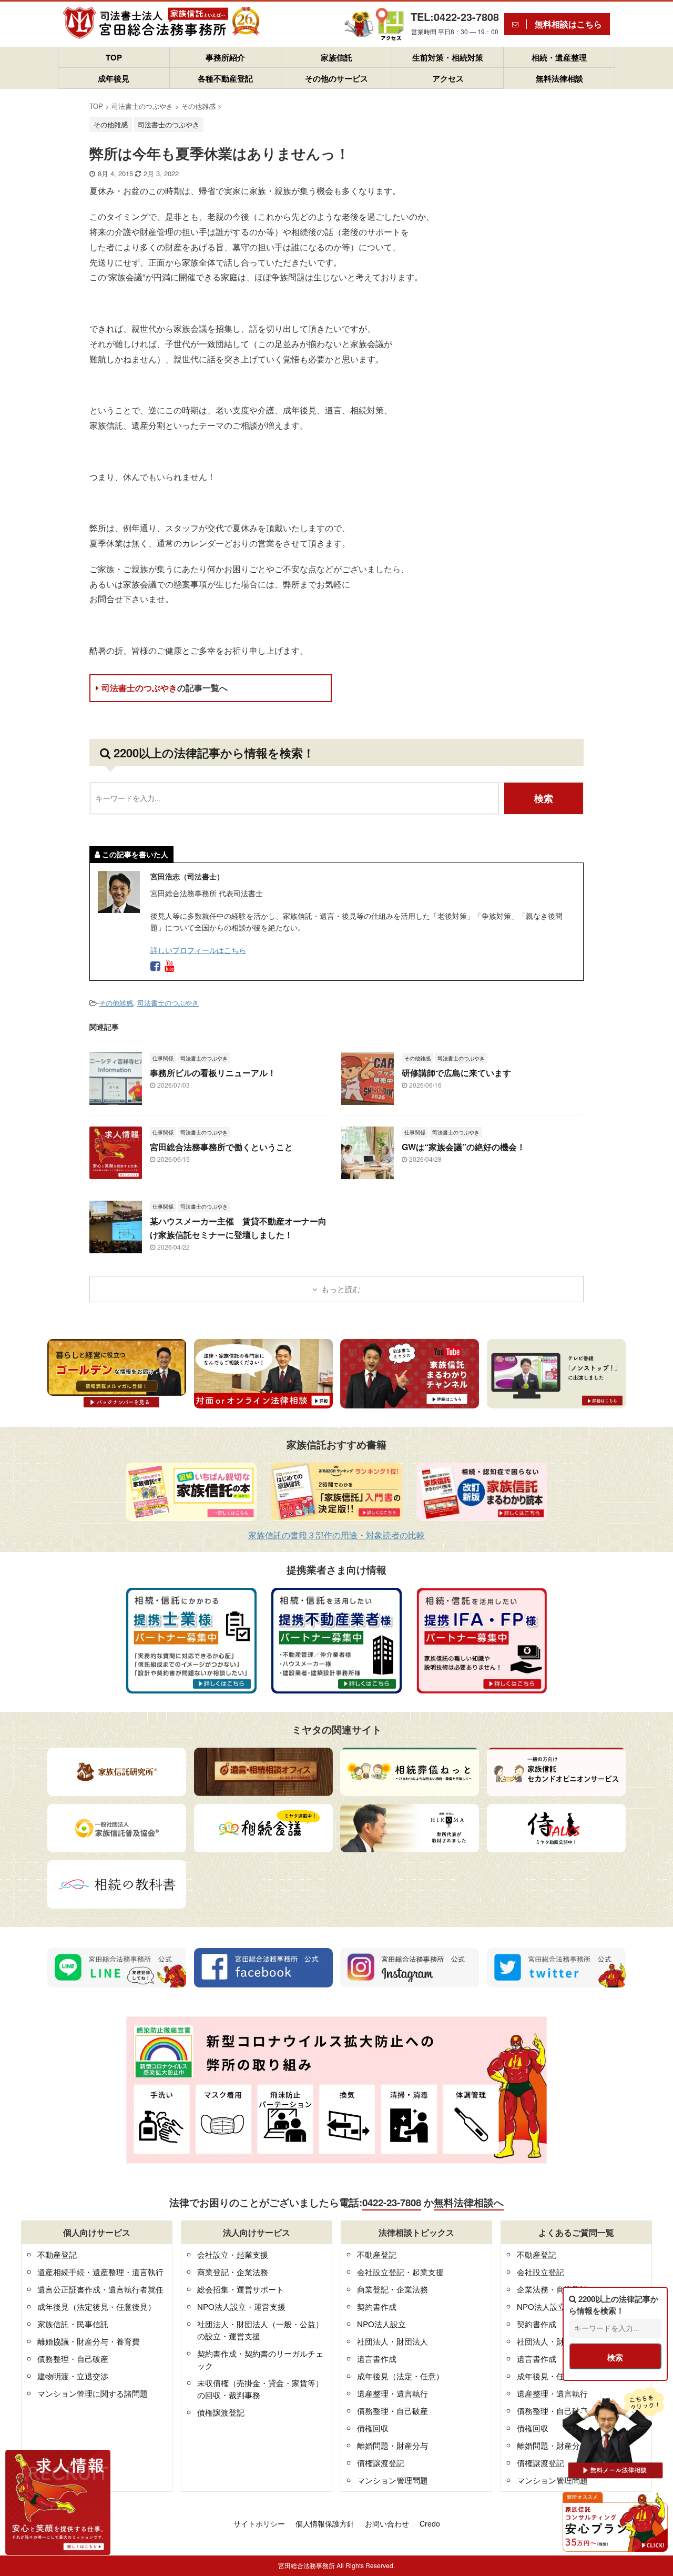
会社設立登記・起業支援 (400, 2272)
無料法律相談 (559, 78)
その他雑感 (116, 1003)
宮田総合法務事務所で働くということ (221, 1147)
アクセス (448, 78)
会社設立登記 (541, 2272)
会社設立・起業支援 (233, 2254)
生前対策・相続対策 (448, 57)
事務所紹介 (225, 57)
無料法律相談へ (469, 2202)
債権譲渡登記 (221, 2412)
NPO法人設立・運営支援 (241, 2306)
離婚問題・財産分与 (392, 2445)
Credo (430, 2523)
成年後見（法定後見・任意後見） (96, 2306)
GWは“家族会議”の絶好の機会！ (463, 1147)
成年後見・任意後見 (552, 2376)
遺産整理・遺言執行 (392, 2393)
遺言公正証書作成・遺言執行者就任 (100, 2289)
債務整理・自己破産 (73, 2359)
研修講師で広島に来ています (456, 1073)
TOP (114, 57)
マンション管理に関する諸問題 (93, 2393)
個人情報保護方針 (325, 2523)
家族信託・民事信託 (73, 2324)
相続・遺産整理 (559, 57)
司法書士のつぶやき (165, 688)
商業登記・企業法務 (233, 2272)
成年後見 (114, 78)
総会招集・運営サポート (241, 2289)
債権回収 (373, 2428)
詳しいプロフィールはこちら (198, 950)
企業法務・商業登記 (552, 2289)
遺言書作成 (377, 2359)
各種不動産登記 (225, 78)
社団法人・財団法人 (392, 2341)
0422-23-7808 (392, 2202)
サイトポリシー (259, 2523)
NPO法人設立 (381, 2324)
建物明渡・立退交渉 (73, 2376)
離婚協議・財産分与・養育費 (89, 2341)
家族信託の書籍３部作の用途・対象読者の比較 (336, 1535)
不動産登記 (57, 2254)
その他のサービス (336, 78)
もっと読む (341, 1289)
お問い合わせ (387, 2523)
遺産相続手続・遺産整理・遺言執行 (100, 2272)
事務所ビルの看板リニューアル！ (213, 1073)
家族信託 (336, 57)
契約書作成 (377, 2306)
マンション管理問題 (392, 2480)
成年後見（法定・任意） (400, 2376)
